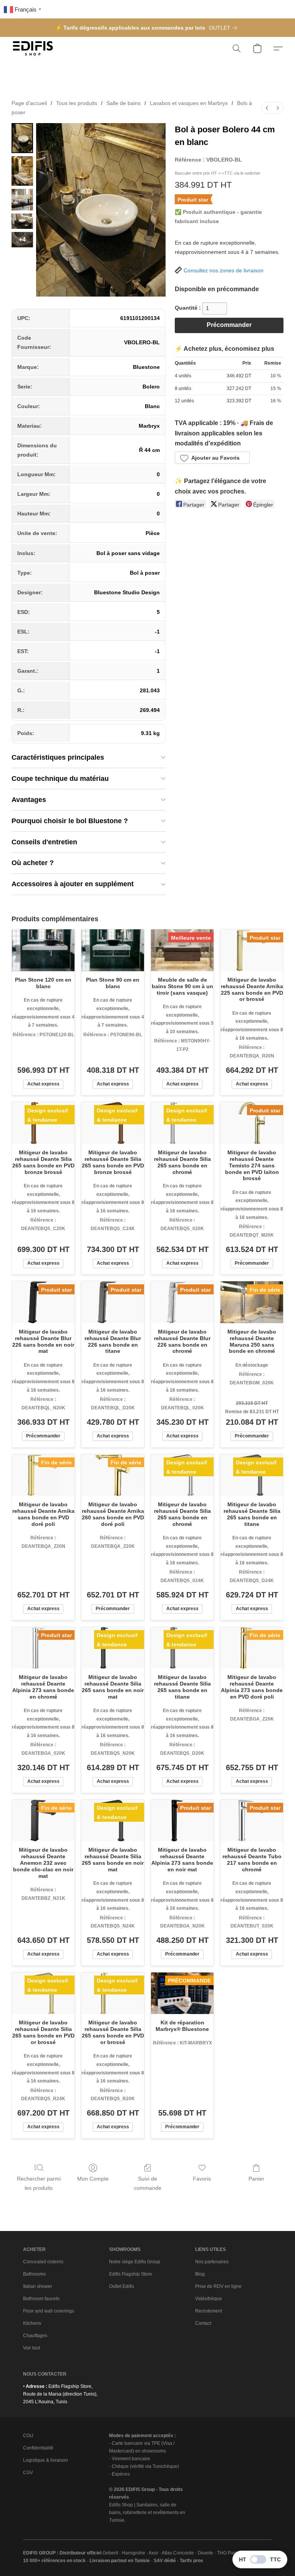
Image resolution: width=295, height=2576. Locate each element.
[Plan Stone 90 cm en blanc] (113, 950)
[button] (33, 48)
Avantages (29, 800)
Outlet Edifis (122, 2286)
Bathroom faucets (41, 2299)
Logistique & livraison (46, 2460)
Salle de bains (123, 103)
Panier (256, 2179)
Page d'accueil (29, 103)
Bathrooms (34, 2274)
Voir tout (31, 2348)
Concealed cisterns (43, 2262)
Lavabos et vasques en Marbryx (189, 103)
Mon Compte (93, 2179)
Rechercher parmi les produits (39, 2183)
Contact (203, 2323)
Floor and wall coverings (49, 2311)
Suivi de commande (148, 2183)
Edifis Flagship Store (131, 2274)
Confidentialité (38, 2448)
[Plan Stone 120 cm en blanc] (43, 950)
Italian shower (38, 2286)
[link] (225, 28)
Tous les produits (77, 103)
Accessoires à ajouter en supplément (73, 884)
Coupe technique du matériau (60, 779)
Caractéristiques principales (58, 757)
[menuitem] (267, 108)
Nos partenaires (212, 2262)
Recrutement (209, 2311)
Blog (200, 2274)
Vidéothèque (209, 2299)
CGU (28, 2436)
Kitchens (32, 2323)
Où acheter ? (33, 863)
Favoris (202, 2179)
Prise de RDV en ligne (218, 2286)
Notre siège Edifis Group (135, 2262)
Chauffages (35, 2336)
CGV (28, 2473)
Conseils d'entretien (44, 842)
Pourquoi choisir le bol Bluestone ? (70, 821)
